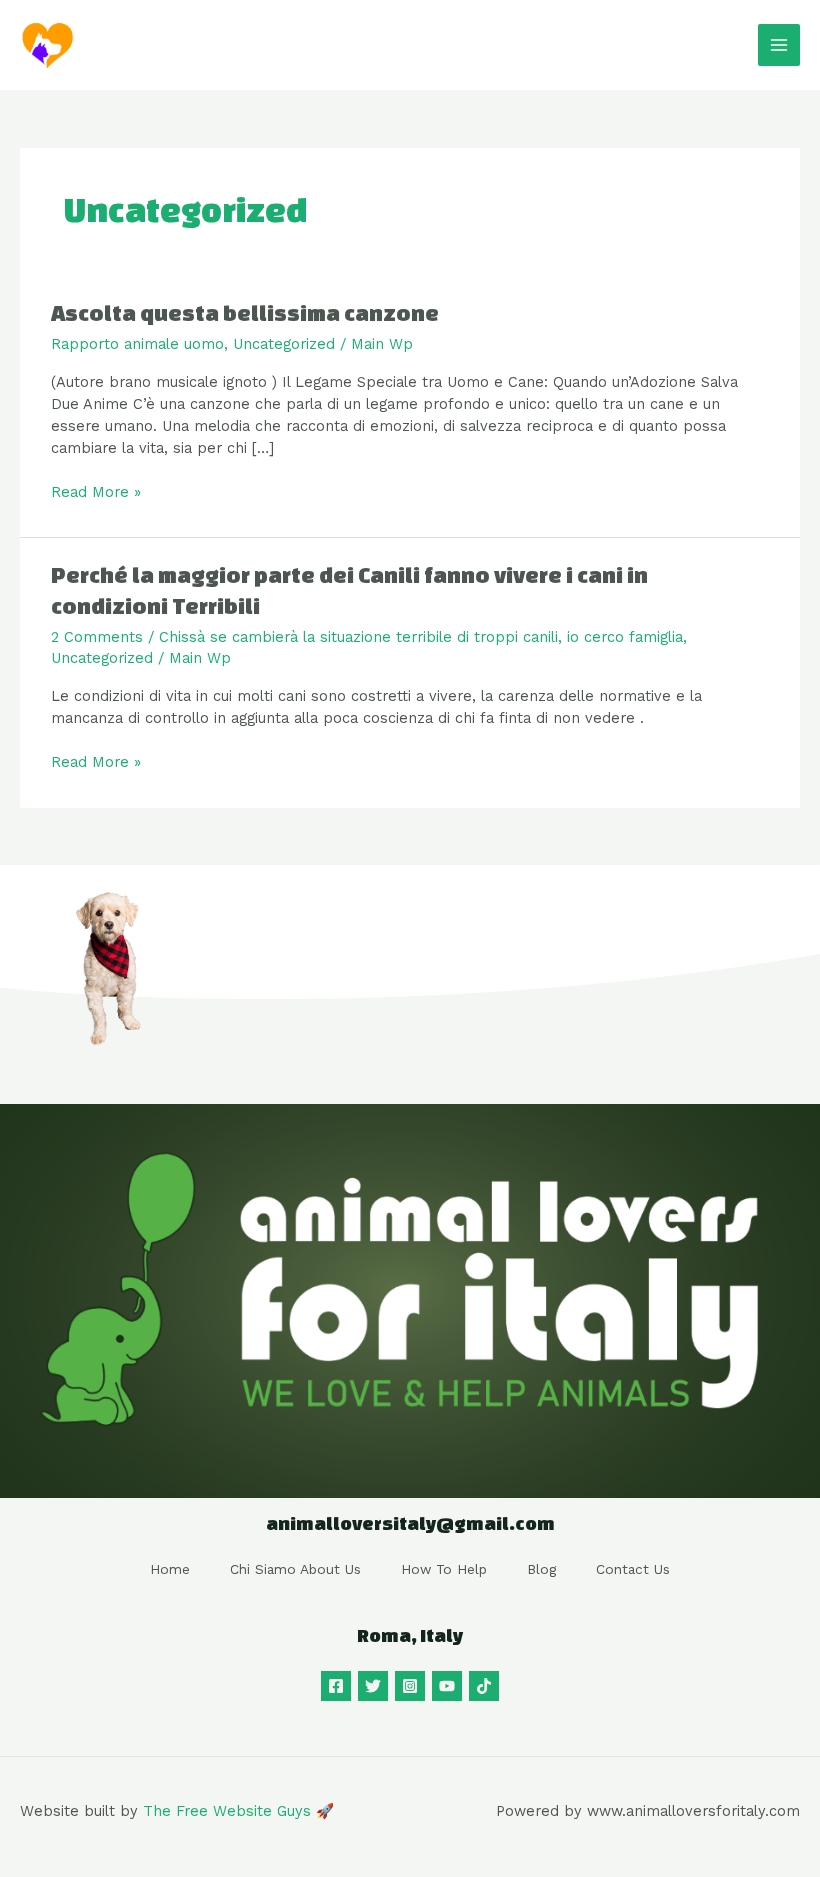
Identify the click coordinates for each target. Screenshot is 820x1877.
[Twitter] (373, 1686)
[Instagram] (410, 1686)
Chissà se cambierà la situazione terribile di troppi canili (358, 637)
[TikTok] (484, 1686)
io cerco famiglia (625, 637)
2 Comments (97, 637)
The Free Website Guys (227, 1811)
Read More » (96, 491)
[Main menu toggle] (779, 45)
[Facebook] (336, 1686)
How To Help (444, 1569)
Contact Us (633, 1569)
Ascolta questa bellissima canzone (245, 312)
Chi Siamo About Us (295, 1569)
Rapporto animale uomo (137, 344)
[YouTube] (447, 1686)
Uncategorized (284, 344)
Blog (541, 1569)
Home (170, 1569)
